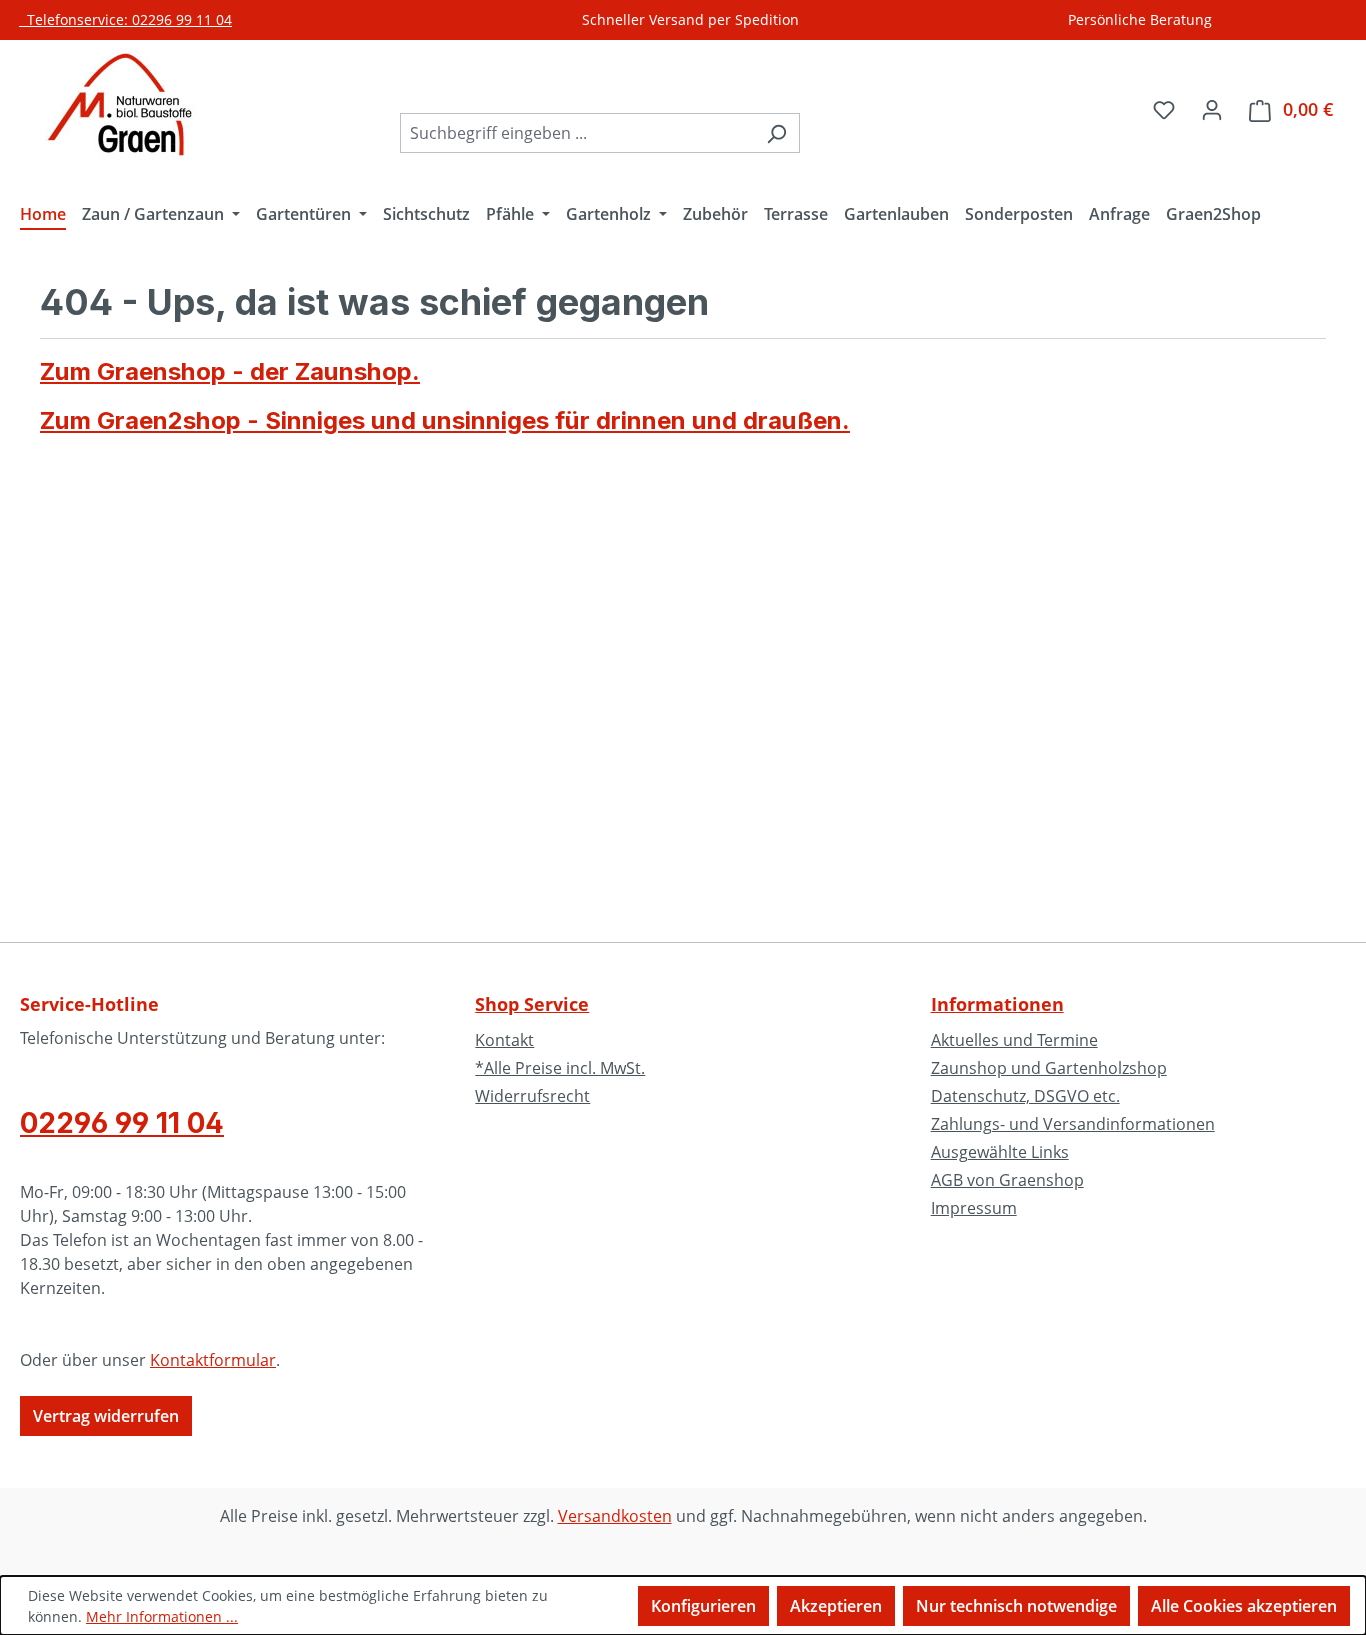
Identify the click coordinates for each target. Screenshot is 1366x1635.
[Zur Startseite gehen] (120, 105)
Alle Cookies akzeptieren (1244, 1606)
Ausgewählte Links (1000, 1152)
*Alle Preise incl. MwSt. (560, 1068)
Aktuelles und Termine (1014, 1040)
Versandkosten (615, 1516)
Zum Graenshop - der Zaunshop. (230, 371)
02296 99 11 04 (122, 1123)
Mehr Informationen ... (162, 1616)
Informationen (997, 1004)
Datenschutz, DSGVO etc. (1025, 1096)
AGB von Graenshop (1007, 1180)
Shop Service (532, 1004)
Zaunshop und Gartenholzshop (1049, 1068)
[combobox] (577, 133)
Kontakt (504, 1040)
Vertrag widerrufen (106, 1416)
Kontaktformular (213, 1360)
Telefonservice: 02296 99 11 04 (125, 19)
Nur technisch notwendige (1016, 1606)
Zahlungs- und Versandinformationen (1073, 1124)
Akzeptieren (836, 1606)
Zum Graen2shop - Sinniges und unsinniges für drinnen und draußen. (445, 420)
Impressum (974, 1208)
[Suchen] (776, 133)
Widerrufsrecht (532, 1096)
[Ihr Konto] (1212, 109)
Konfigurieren (703, 1606)
